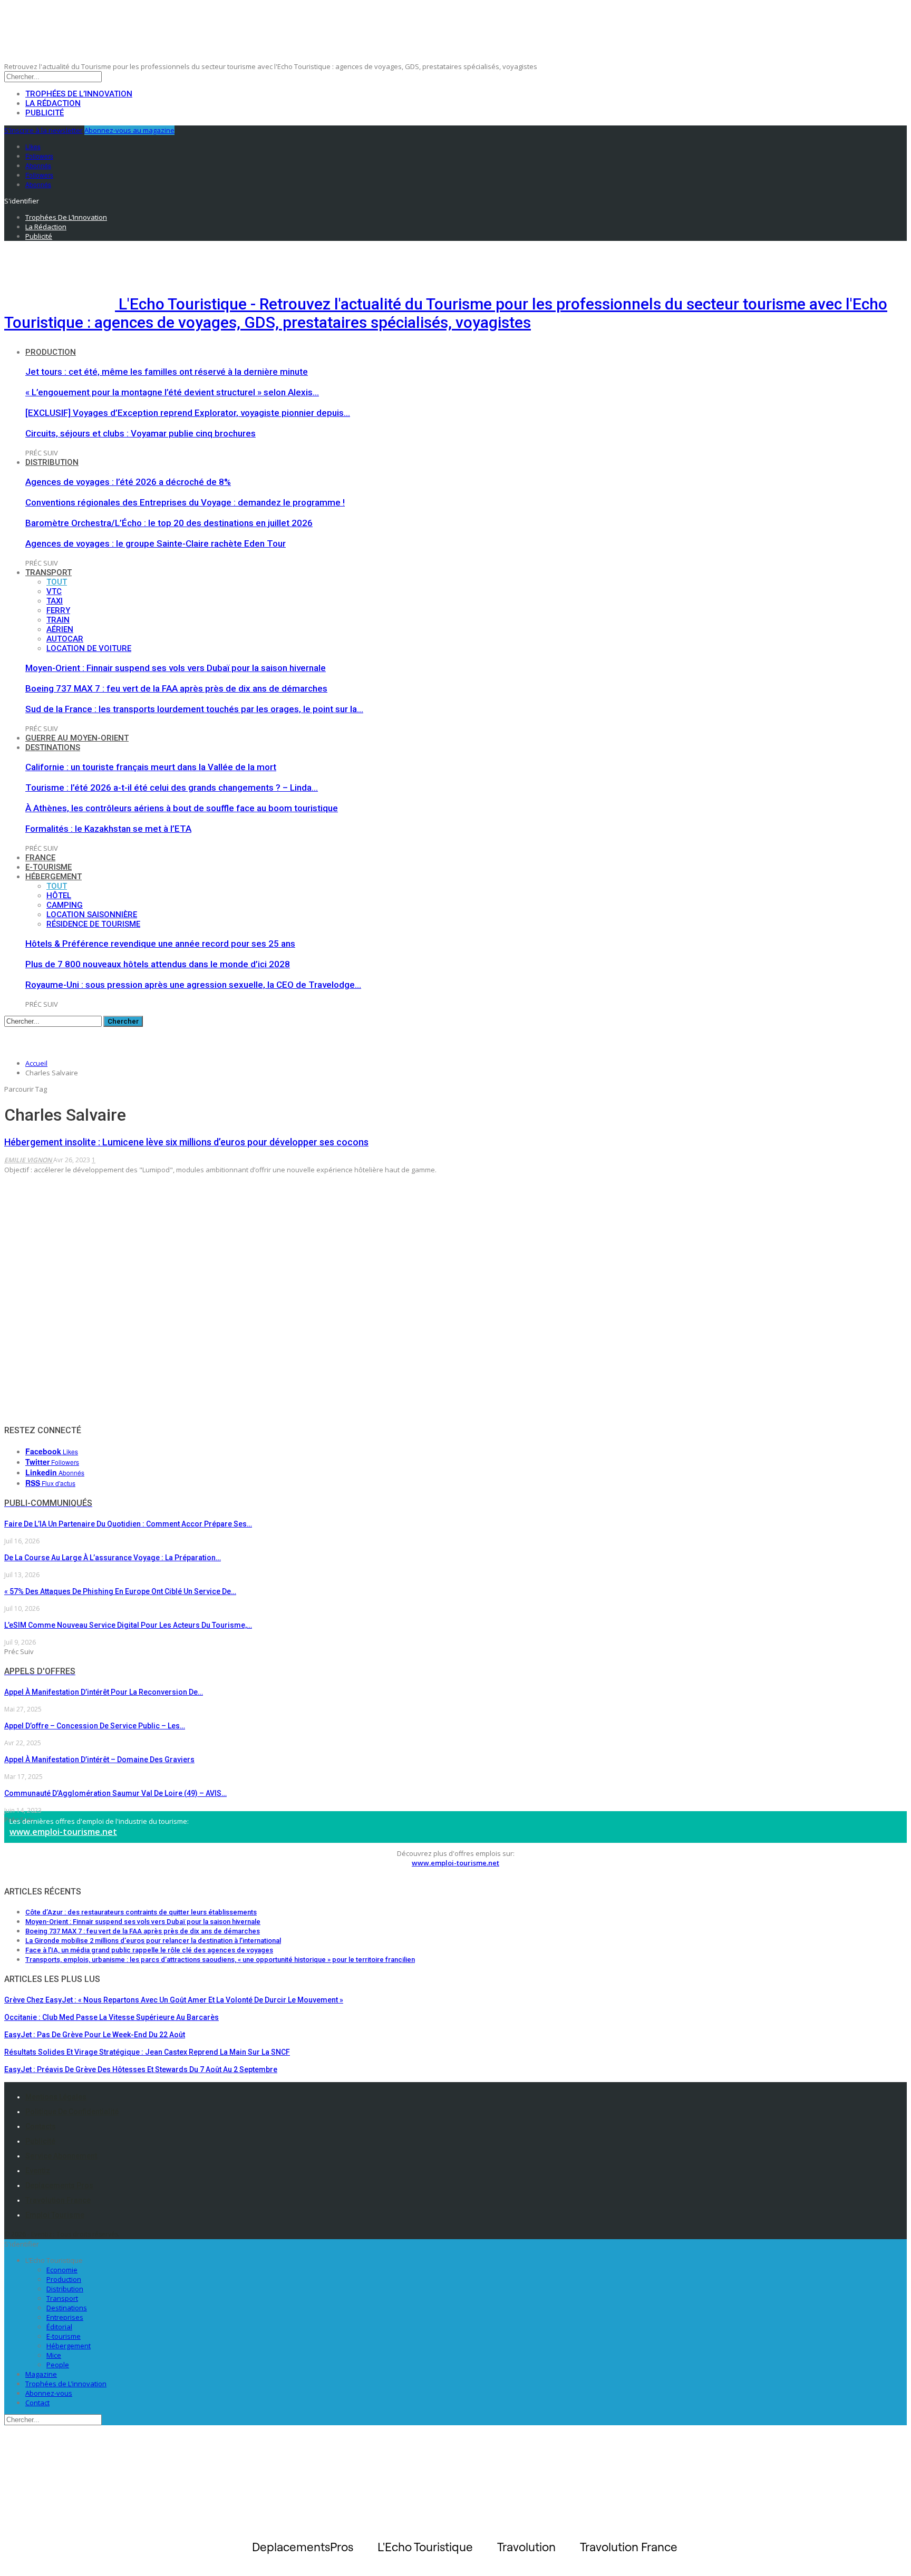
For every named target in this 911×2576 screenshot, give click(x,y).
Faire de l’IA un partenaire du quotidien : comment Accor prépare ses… (128, 1524)
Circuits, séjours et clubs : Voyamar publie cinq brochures (140, 433)
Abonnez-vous (49, 2393)
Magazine (41, 2374)
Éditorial (59, 2327)
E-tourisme (49, 867)
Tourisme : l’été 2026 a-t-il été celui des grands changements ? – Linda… (172, 788)
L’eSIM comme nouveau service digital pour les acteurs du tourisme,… (128, 1625)
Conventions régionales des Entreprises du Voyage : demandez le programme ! (185, 502)
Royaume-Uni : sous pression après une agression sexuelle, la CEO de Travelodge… (193, 985)
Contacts (41, 2126)
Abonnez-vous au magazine (129, 130)
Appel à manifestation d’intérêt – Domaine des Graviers (99, 1760)
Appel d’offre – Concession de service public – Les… (95, 1726)
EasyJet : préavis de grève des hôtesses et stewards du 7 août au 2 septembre (141, 2069)
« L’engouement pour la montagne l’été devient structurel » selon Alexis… (172, 392)
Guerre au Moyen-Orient (77, 738)
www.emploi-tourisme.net (63, 1832)
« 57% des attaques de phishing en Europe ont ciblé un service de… (120, 1591)
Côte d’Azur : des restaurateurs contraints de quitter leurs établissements (141, 1912)
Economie (62, 2270)
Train (58, 620)
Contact (37, 2403)
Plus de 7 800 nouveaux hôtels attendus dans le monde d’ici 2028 (158, 964)
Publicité (45, 113)
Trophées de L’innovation (66, 2384)
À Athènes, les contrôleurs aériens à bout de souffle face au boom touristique (182, 808)
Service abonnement (61, 2156)
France (40, 858)
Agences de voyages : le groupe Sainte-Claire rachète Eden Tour (156, 543)
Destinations (53, 747)
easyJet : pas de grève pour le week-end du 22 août (95, 2035)
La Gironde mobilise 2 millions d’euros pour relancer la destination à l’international (153, 1941)
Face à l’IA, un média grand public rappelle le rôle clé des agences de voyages (149, 1950)
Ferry (58, 610)
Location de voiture (89, 648)
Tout (57, 582)
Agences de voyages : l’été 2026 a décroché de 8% (128, 482)
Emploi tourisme (55, 2215)
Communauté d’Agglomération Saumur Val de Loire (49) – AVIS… (115, 1793)
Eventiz (38, 2171)
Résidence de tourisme (93, 924)
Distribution (52, 462)
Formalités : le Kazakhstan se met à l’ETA (108, 829)
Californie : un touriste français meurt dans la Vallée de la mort (151, 767)
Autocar (65, 639)
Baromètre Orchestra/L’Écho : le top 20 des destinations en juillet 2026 (169, 523)
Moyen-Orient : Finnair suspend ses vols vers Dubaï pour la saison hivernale (176, 668)
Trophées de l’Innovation (79, 94)
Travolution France (58, 2200)
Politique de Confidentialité (72, 2112)
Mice (54, 2355)
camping (65, 905)
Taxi (55, 601)
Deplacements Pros (59, 2185)
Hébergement (54, 877)
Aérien (60, 629)
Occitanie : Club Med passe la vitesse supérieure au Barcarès (112, 2017)
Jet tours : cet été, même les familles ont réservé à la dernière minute (167, 372)
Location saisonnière (92, 915)
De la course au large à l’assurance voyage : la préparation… (113, 1558)
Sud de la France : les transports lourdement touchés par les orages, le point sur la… (194, 709)
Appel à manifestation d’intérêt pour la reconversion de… (104, 1692)
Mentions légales (56, 2097)
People (58, 2365)
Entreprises (65, 2317)
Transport (49, 572)
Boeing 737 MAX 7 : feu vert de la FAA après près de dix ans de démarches (176, 688)
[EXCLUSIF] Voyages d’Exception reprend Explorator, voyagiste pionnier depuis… (188, 413)
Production (51, 352)
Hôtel (59, 896)
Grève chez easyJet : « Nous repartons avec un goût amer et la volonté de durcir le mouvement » (174, 2000)
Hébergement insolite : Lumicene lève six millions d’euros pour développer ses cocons (186, 1142)
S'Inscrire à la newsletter (43, 130)
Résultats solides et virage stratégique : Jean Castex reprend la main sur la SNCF (147, 2052)
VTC (54, 591)
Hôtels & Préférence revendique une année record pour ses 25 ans (160, 944)
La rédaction (53, 103)
